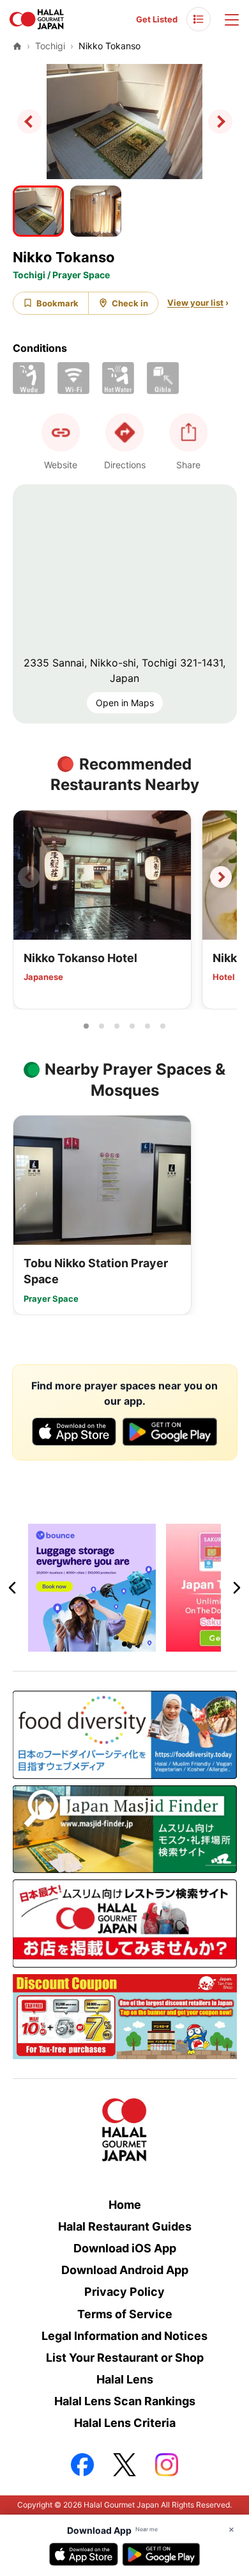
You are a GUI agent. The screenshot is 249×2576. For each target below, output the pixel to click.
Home (125, 2205)
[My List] (199, 19)
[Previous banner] (13, 1588)
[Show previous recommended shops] (29, 877)
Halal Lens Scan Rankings (125, 2401)
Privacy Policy (124, 2292)
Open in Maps (125, 703)
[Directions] (124, 432)
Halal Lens (125, 2379)
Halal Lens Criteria (125, 2423)
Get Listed (157, 19)
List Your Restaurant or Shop (125, 2358)
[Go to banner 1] (109, 1644)
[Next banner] (236, 1588)
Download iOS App (125, 2248)
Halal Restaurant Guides (125, 2226)
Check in (130, 303)
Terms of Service (125, 2314)
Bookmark (57, 303)
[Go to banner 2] (124, 1644)
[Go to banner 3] (140, 1644)
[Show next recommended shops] (221, 877)
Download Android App (125, 2270)
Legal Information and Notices (124, 2336)
